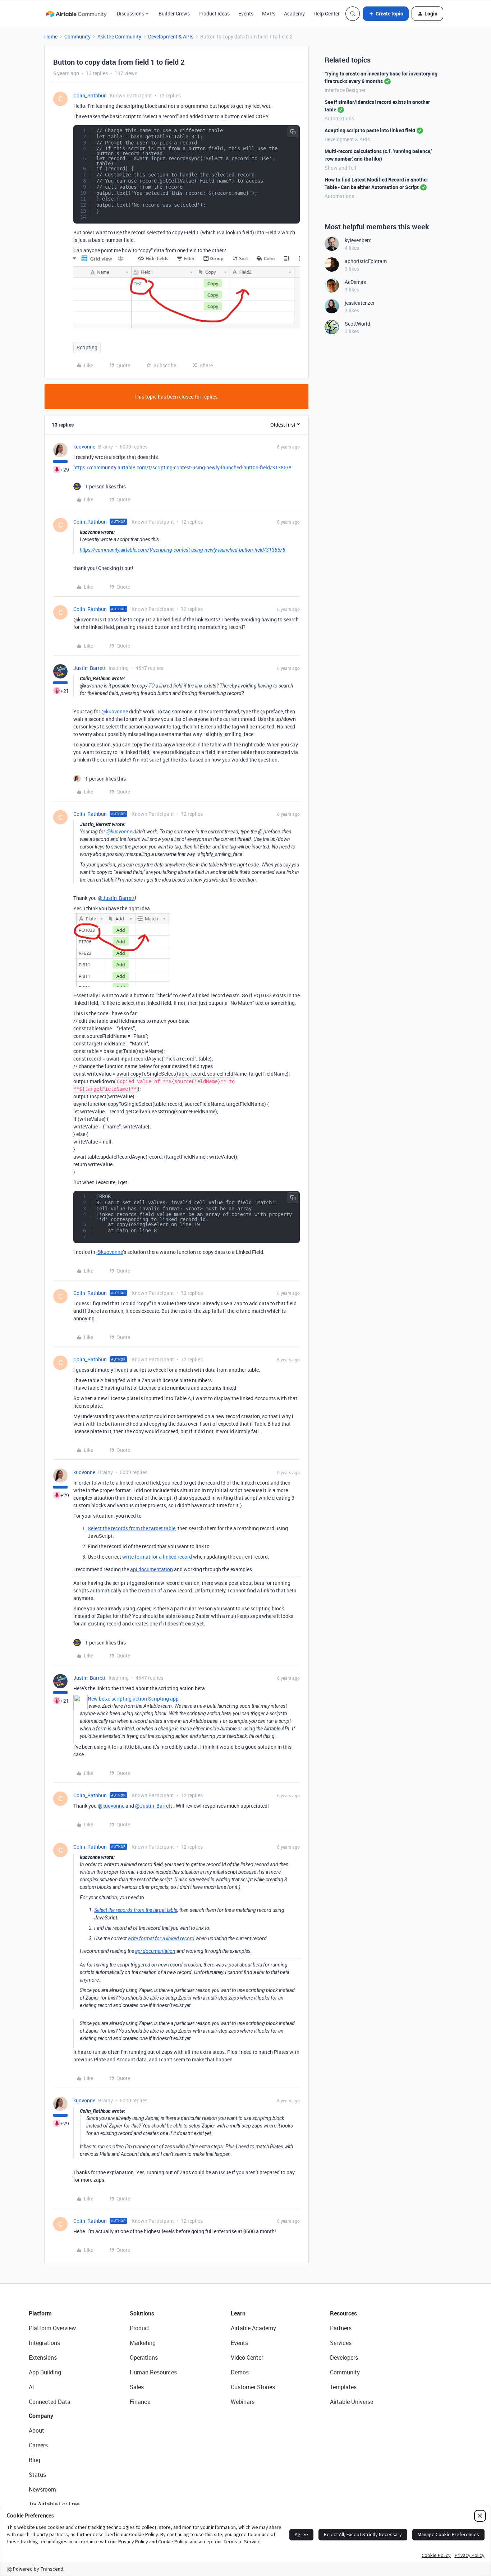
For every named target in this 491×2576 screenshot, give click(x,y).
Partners (341, 2328)
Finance (140, 2402)
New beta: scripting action (117, 1699)
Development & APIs (171, 36)
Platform (40, 2313)
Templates (343, 2387)
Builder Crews (174, 13)
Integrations (44, 2343)
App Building (45, 2372)
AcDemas (355, 282)
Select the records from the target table (132, 1528)
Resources (343, 2313)
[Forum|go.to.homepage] (76, 14)
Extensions (43, 2357)
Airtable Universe (352, 2402)
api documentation (152, 1569)
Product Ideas (214, 13)
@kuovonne (115, 711)
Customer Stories (253, 2387)
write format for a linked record (157, 1557)
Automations (339, 118)
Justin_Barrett (90, 668)
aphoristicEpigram (366, 261)
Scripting (87, 347)
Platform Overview (52, 2328)
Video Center (247, 2357)
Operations (144, 2357)
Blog (35, 2460)
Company (41, 2416)
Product (140, 2328)
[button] (386, 14)
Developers (344, 2357)
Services (341, 2343)
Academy (294, 13)
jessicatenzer (360, 303)
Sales (137, 2387)
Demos (240, 2372)
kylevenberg (358, 240)
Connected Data (50, 2402)
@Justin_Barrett (116, 898)
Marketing (143, 2343)
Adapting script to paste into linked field (370, 130)
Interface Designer (345, 90)
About (36, 2430)
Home (51, 36)
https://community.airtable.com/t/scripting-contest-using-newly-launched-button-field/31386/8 (182, 467)
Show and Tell (340, 168)
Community (77, 36)
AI (31, 2387)
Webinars (243, 2402)
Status (37, 2475)
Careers (38, 2445)
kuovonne (84, 447)
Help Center (327, 13)
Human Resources (153, 2372)
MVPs (269, 13)
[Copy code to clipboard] (293, 132)
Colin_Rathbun (90, 95)
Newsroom (42, 2489)
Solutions (142, 2313)
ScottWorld (357, 324)
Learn (238, 2313)
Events (246, 13)
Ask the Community (119, 36)
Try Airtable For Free (54, 2504)
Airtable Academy (253, 2328)
